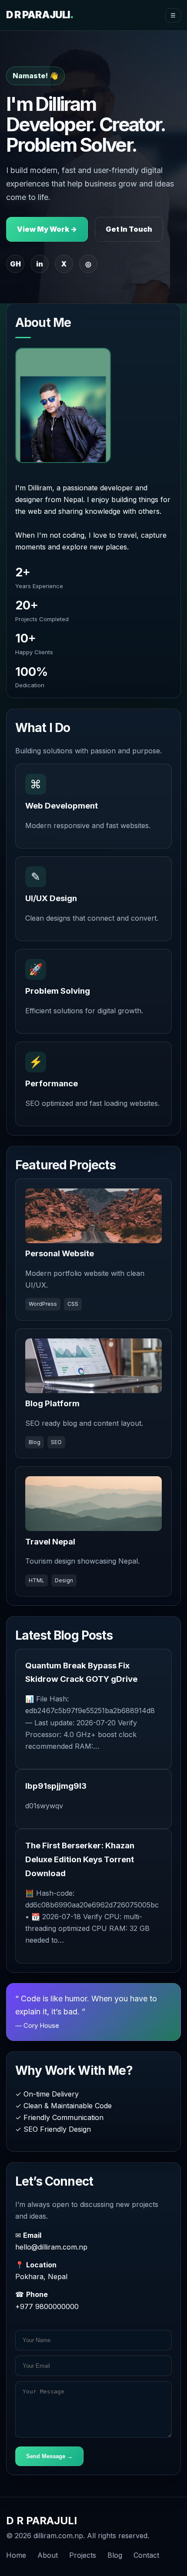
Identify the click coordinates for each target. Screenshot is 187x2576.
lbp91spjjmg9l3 (56, 1786)
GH (15, 264)
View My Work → (47, 229)
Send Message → (49, 2456)
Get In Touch (129, 229)
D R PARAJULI (40, 15)
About (48, 2555)
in (40, 264)
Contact (146, 2555)
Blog (115, 2555)
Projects (83, 2555)
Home (16, 2555)
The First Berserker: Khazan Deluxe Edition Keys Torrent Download (80, 1859)
